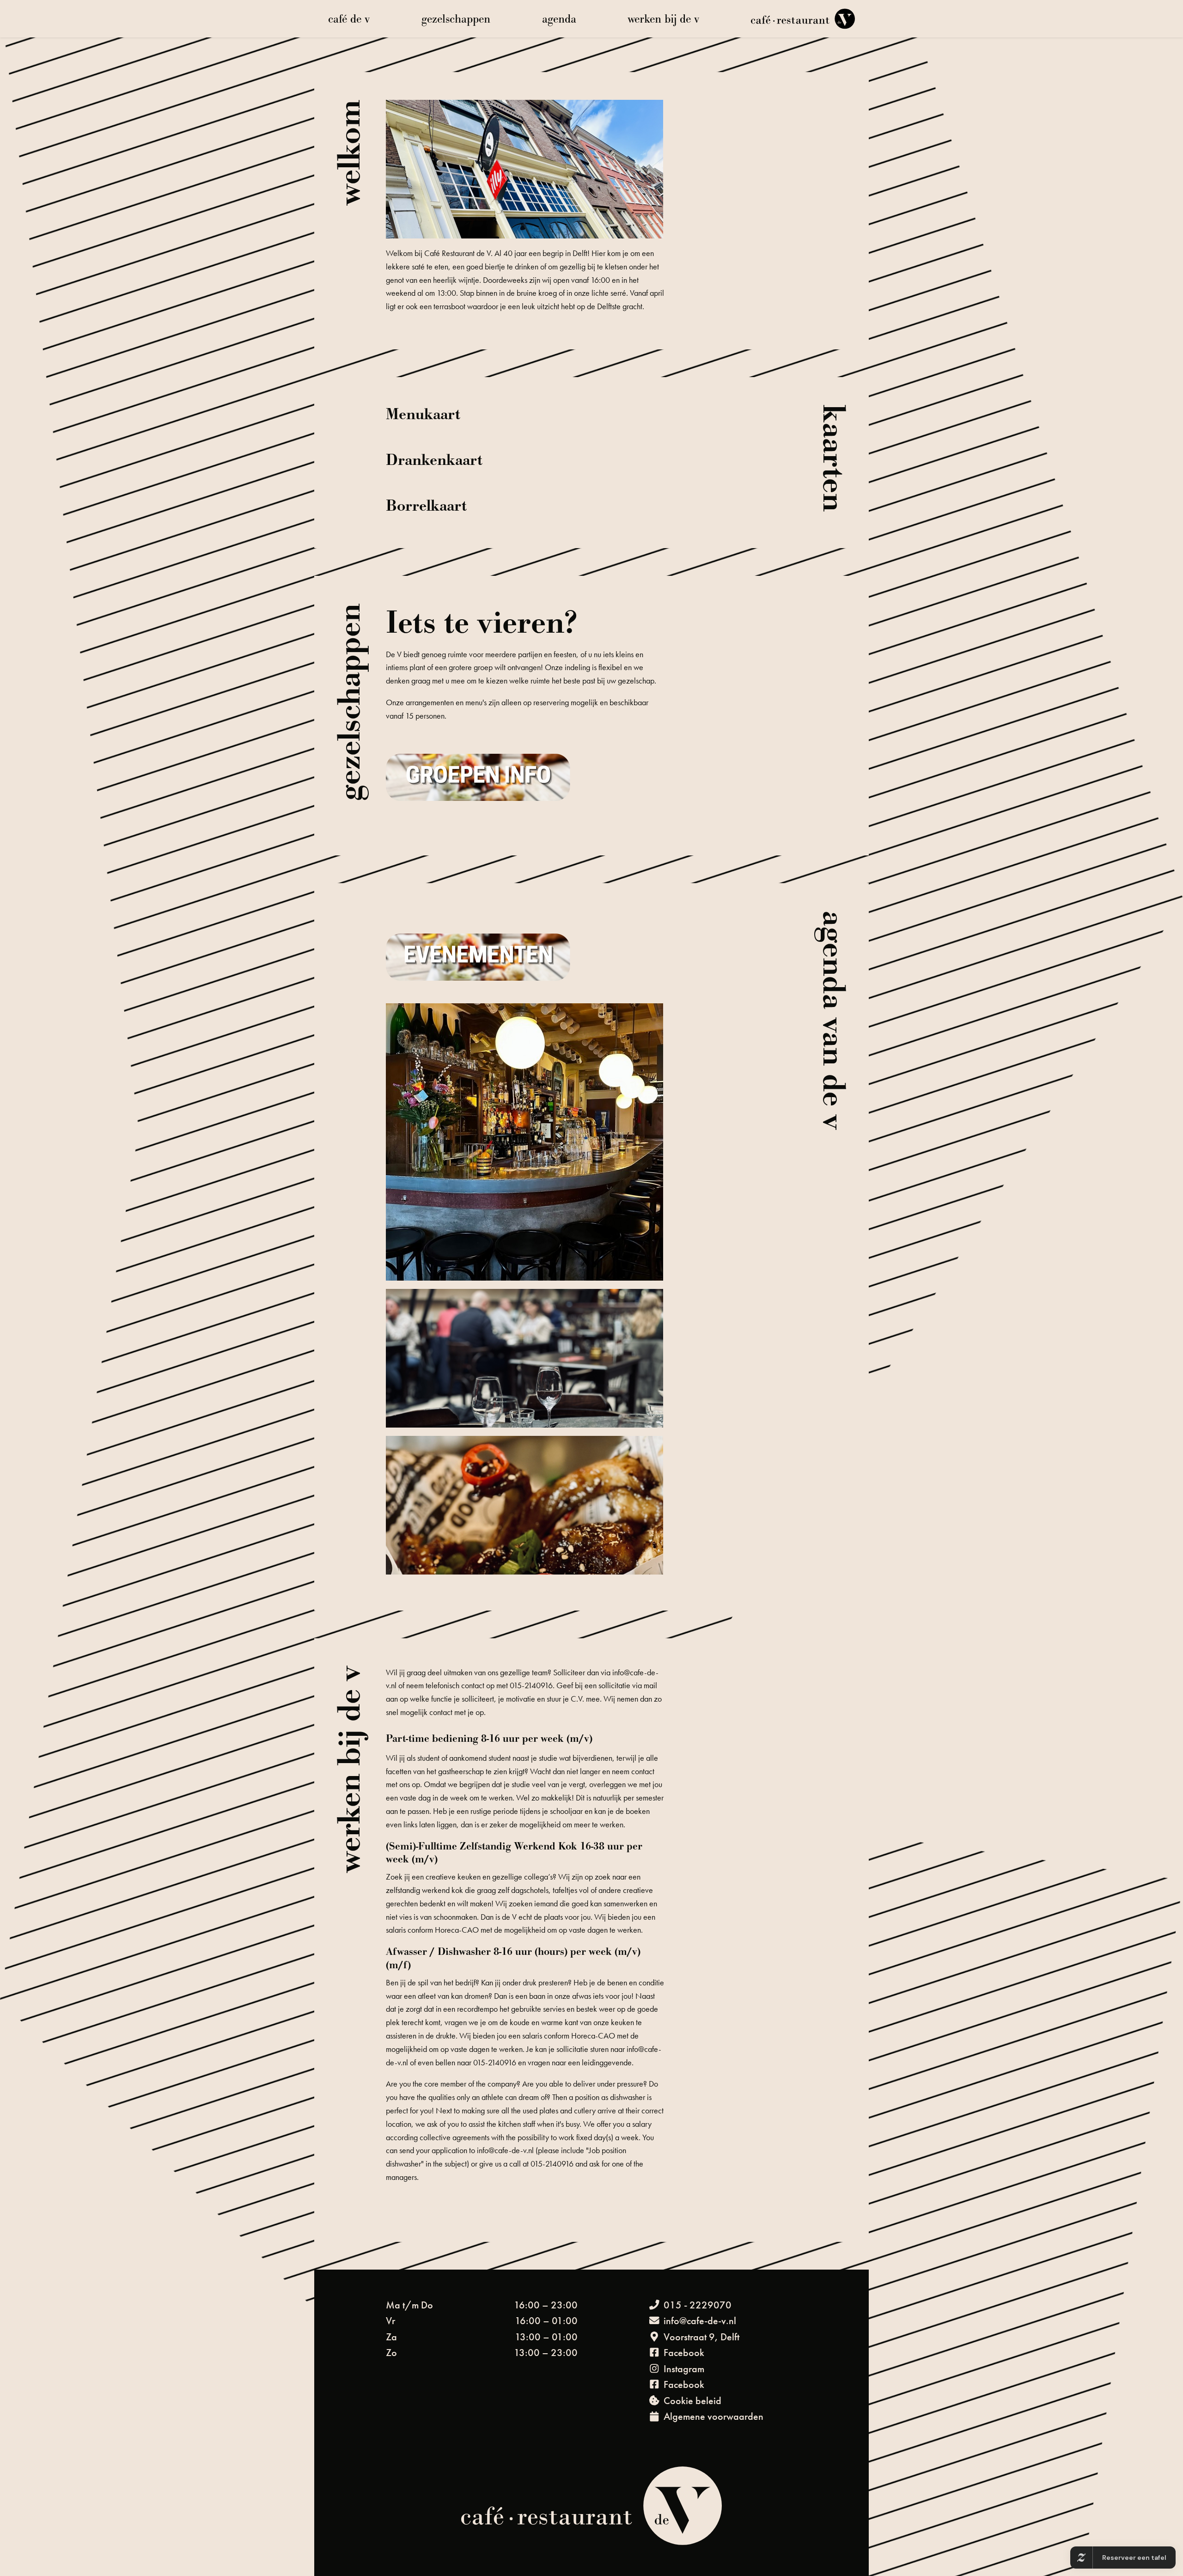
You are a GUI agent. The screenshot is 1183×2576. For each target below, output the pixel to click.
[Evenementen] (478, 955)
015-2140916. (533, 1685)
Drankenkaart (434, 460)
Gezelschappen (456, 19)
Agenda (559, 19)
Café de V (349, 19)
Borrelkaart (426, 506)
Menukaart (423, 415)
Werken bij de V (663, 19)
